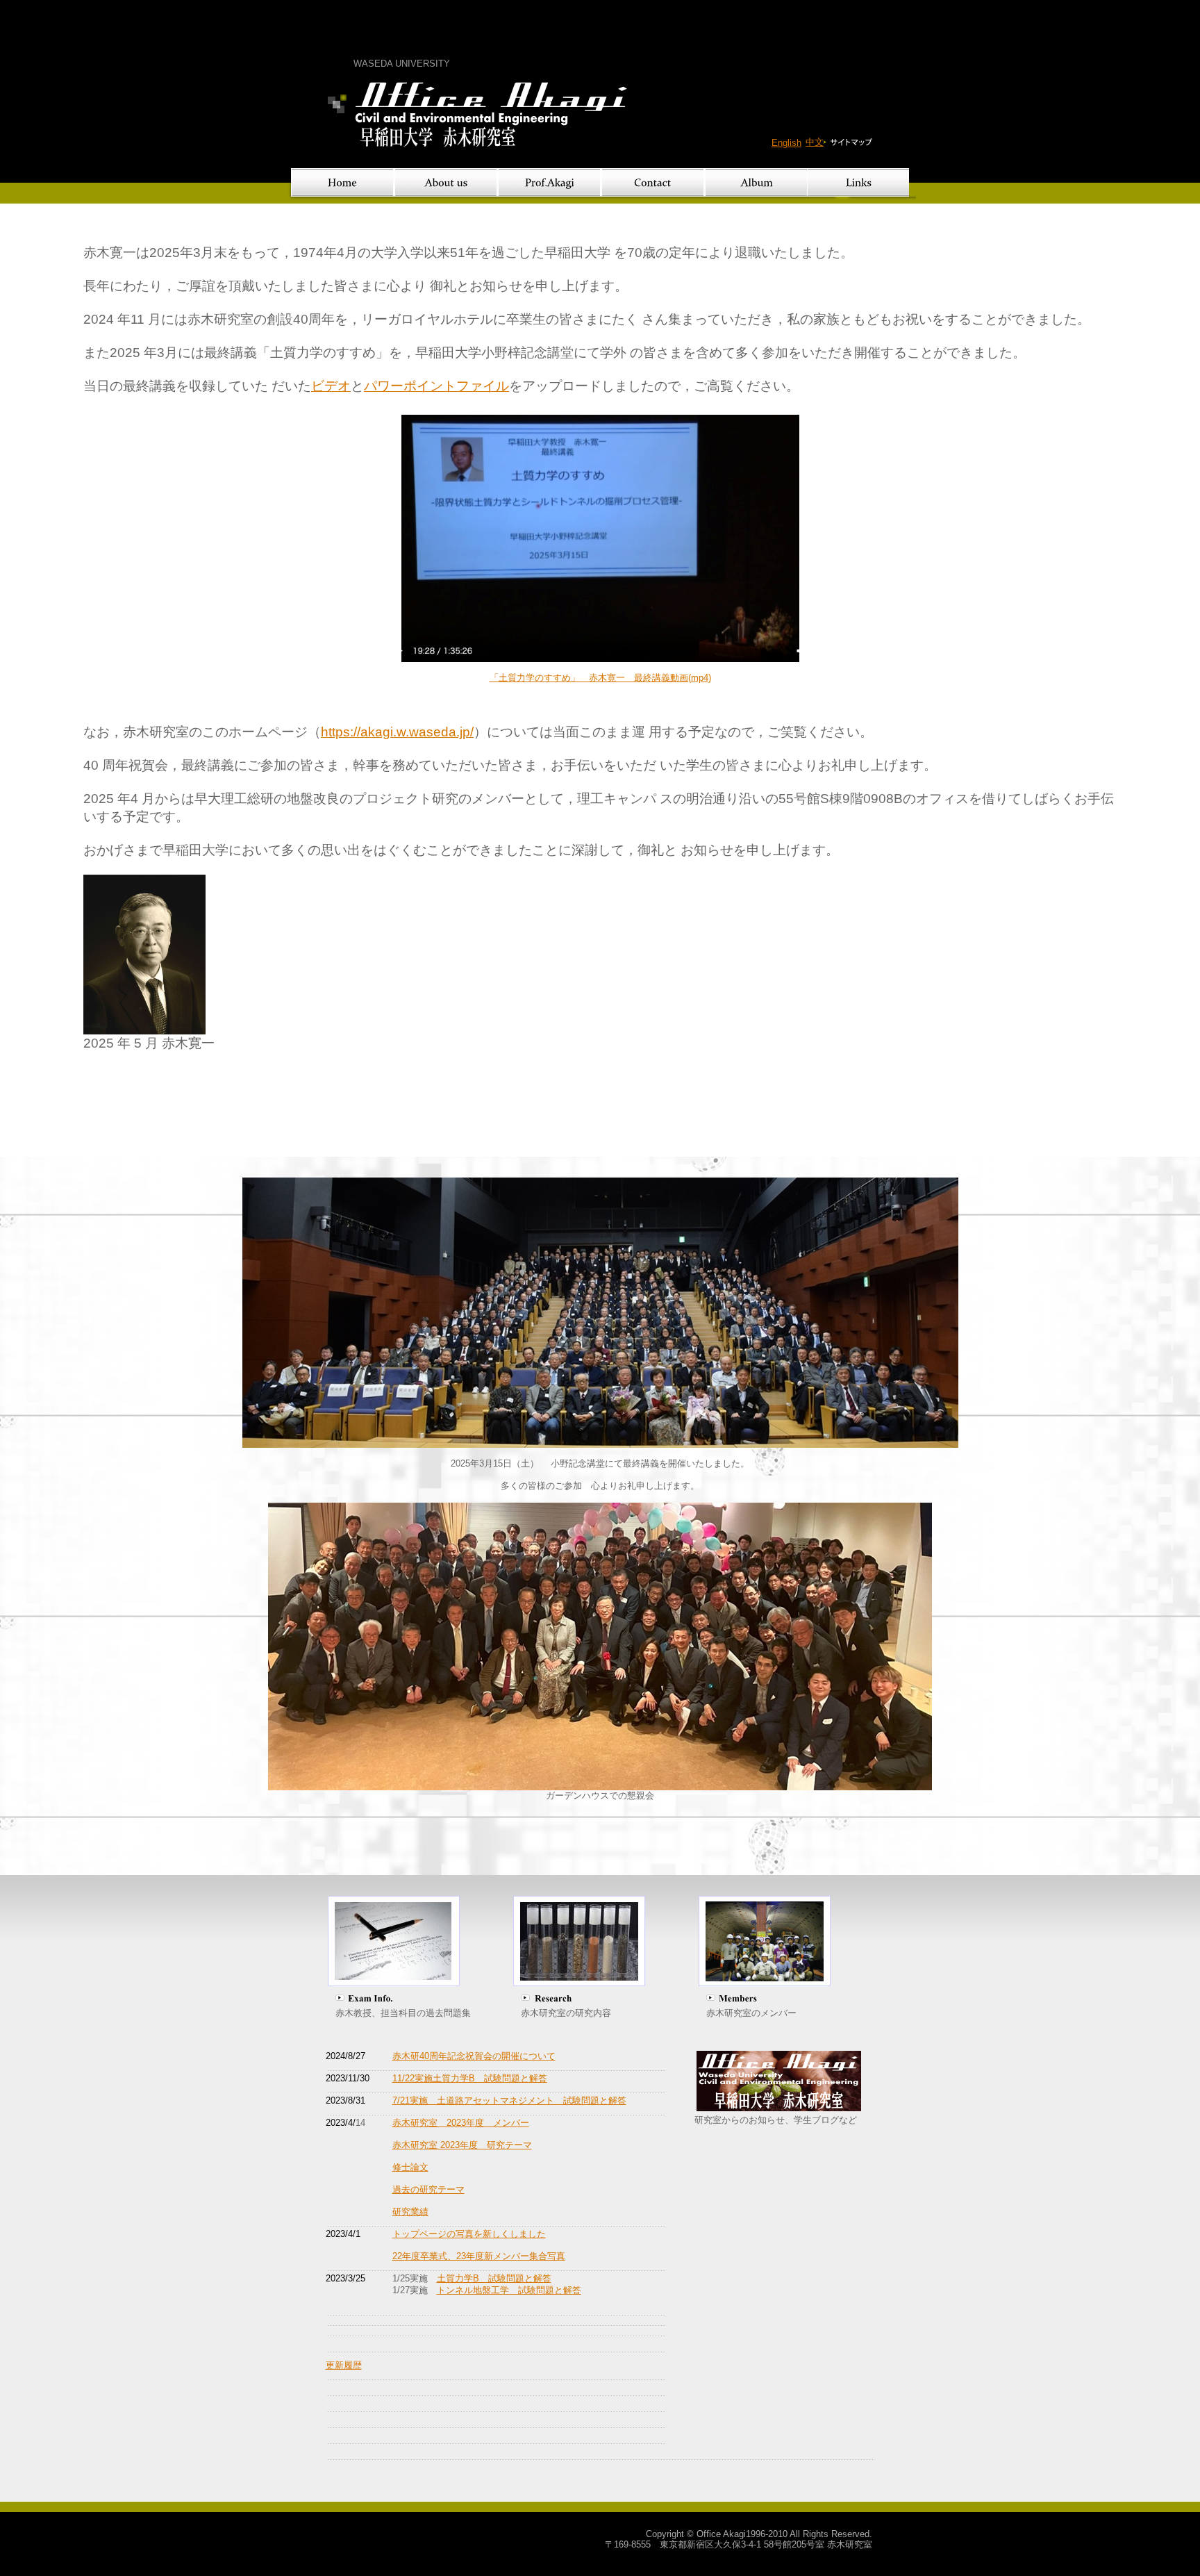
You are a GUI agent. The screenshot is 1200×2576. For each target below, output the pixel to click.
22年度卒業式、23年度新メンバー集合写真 (479, 2256)
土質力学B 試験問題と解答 (494, 2278)
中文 (815, 142)
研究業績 (410, 2212)
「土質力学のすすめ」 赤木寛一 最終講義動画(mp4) (600, 678)
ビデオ (331, 386)
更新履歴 (344, 2365)
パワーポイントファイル (436, 386)
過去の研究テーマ (428, 2189)
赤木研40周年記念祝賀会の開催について (474, 2056)
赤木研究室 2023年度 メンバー (461, 2123)
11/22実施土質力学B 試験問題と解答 (470, 2078)
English (786, 143)
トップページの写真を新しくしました (469, 2234)
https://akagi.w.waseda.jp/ (397, 732)
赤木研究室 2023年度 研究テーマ (462, 2145)
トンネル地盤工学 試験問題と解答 (509, 2290)
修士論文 (410, 2167)
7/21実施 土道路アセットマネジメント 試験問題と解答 (509, 2100)
